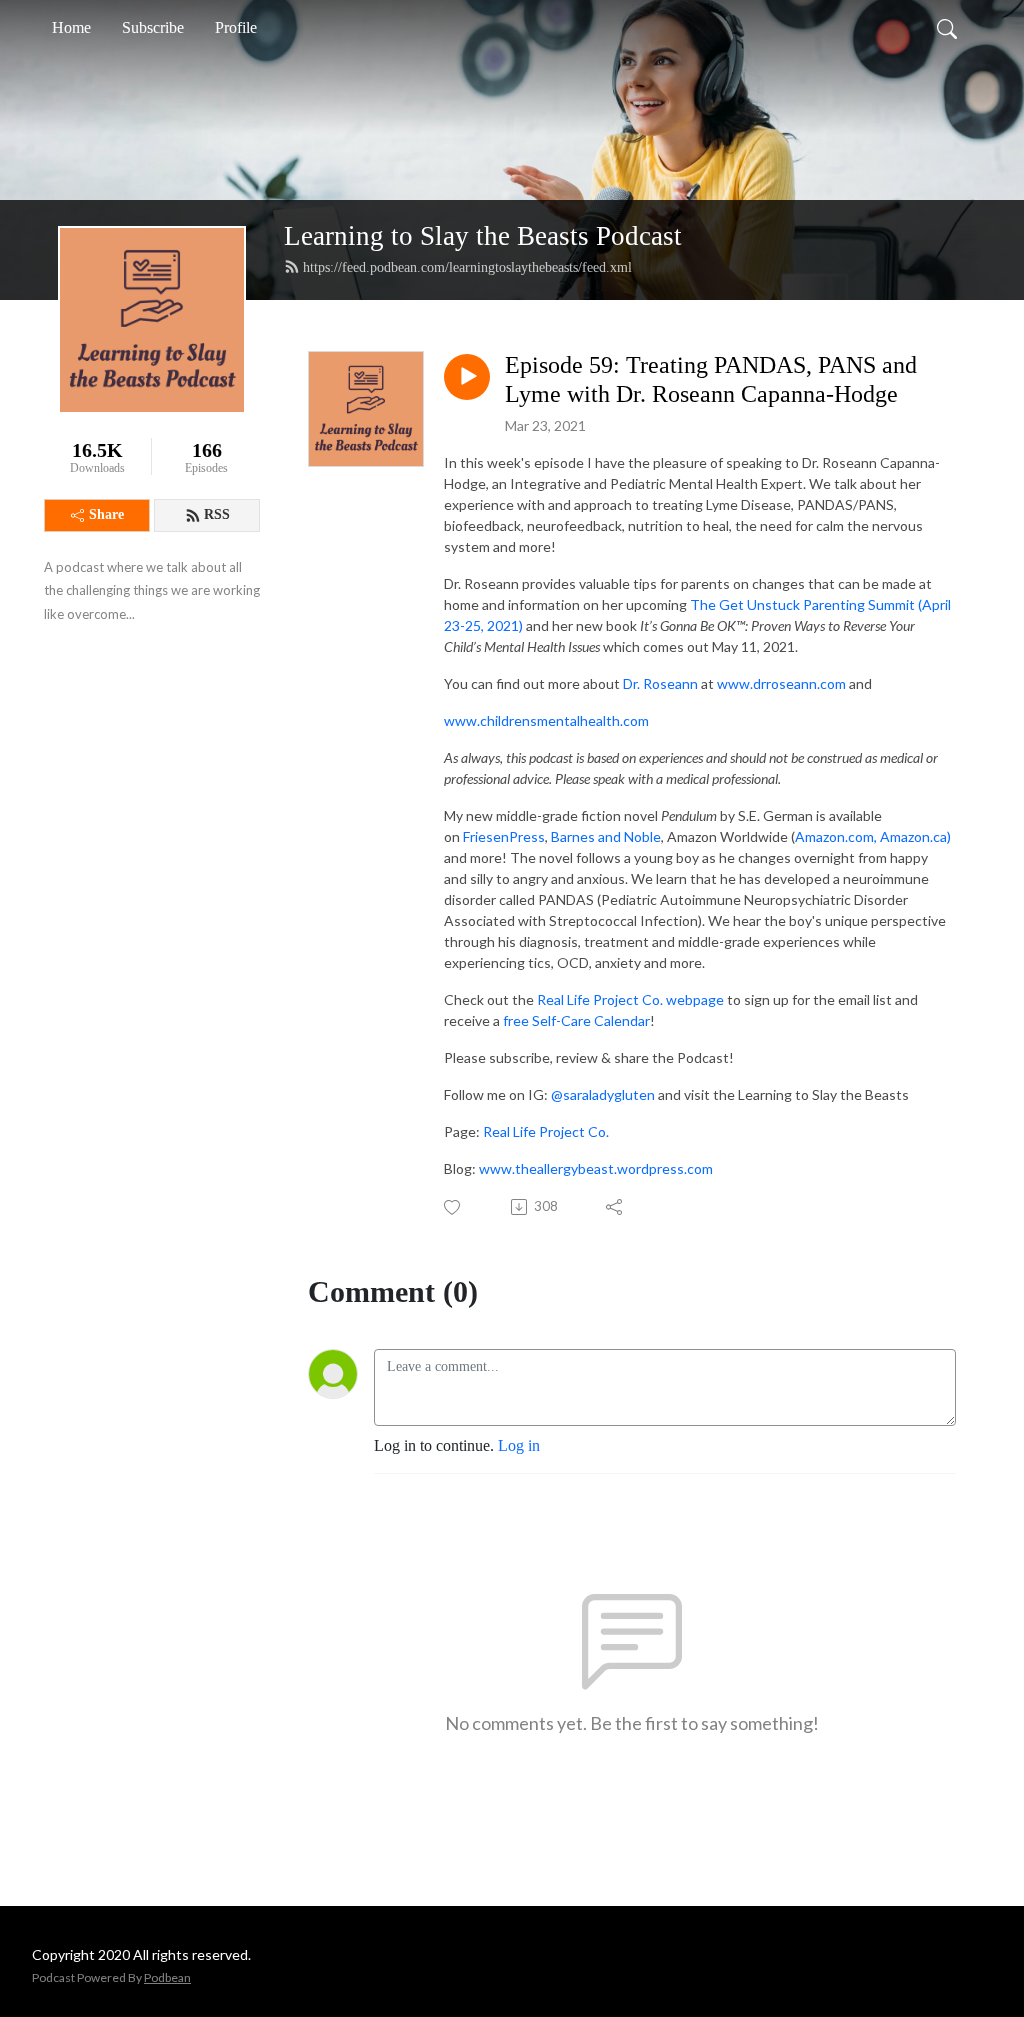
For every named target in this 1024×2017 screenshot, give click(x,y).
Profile (236, 27)
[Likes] (453, 1207)
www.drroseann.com (781, 683)
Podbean (167, 1977)
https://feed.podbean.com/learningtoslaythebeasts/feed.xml (467, 267)
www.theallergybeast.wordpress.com (596, 1168)
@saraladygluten (603, 1094)
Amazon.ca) (915, 836)
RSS (217, 514)
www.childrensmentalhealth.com (546, 720)
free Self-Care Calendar (576, 1020)
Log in (519, 1445)
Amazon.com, (836, 836)
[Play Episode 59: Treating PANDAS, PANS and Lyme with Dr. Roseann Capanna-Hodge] (467, 377)
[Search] (947, 28)
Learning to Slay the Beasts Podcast (483, 236)
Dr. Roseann (660, 683)
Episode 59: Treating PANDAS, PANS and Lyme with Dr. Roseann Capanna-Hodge (711, 379)
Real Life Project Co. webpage (630, 999)
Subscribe (153, 27)
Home (71, 27)
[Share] (615, 1207)
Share (106, 514)
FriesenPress (504, 836)
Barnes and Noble (606, 836)
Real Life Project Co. (546, 1131)
